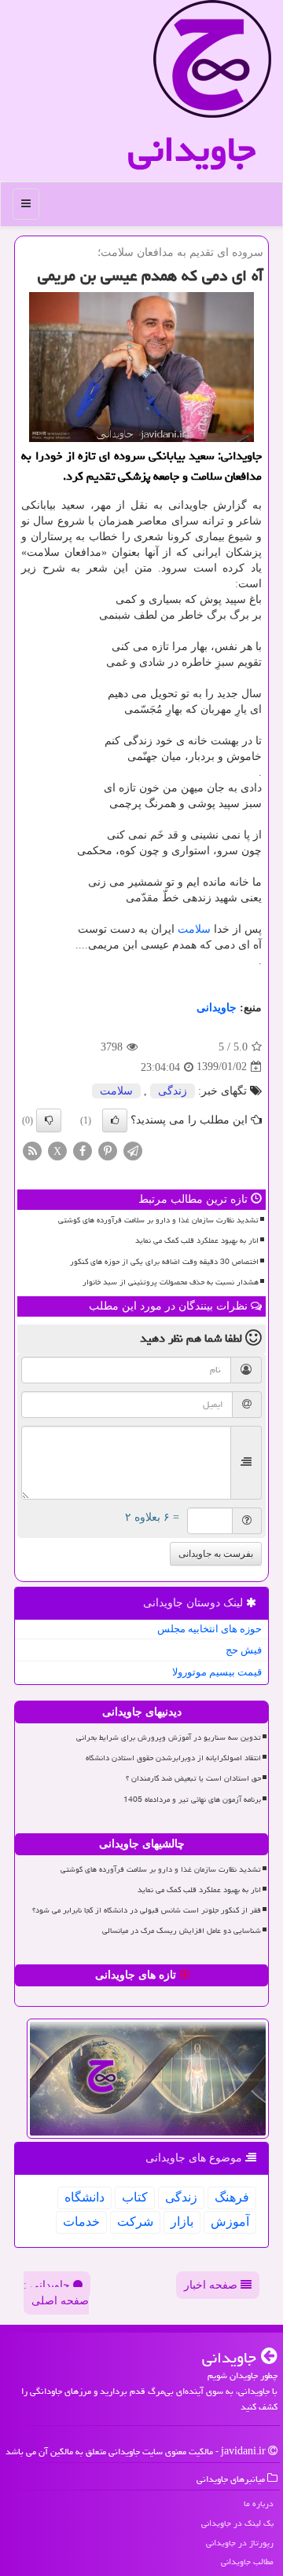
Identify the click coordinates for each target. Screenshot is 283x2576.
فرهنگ (232, 2197)
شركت (135, 2222)
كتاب (135, 2197)
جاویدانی (192, 149)
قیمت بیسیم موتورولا (217, 1672)
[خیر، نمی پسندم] (49, 1120)
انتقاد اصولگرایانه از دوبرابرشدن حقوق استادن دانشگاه (173, 1758)
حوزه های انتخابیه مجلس (209, 1629)
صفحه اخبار (212, 2285)
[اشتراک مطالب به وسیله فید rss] (32, 1150)
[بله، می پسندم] (115, 1120)
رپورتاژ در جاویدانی (240, 2543)
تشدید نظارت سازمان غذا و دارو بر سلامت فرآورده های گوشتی (158, 1220)
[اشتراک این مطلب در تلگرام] (133, 1150)
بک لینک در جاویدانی (237, 2523)
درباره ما (259, 2503)
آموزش (230, 2222)
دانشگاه (85, 2197)
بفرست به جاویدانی (216, 1554)
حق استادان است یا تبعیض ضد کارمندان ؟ (193, 1778)
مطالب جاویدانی (247, 2561)
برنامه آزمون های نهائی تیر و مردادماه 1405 (192, 1800)
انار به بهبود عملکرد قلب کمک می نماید (197, 1240)
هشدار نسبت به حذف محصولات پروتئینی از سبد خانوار (171, 1282)
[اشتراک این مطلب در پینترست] (108, 1150)
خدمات (81, 2222)
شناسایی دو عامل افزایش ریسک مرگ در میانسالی (182, 1931)
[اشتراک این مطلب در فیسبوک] (83, 1150)
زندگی (173, 1091)
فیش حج (244, 1650)
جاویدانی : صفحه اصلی (56, 2293)
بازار (182, 2222)
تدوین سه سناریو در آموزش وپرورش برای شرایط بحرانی (169, 1737)
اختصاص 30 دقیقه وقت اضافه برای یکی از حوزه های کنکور (164, 1262)
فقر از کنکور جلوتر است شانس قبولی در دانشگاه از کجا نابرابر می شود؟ (147, 1910)
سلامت (194, 929)
